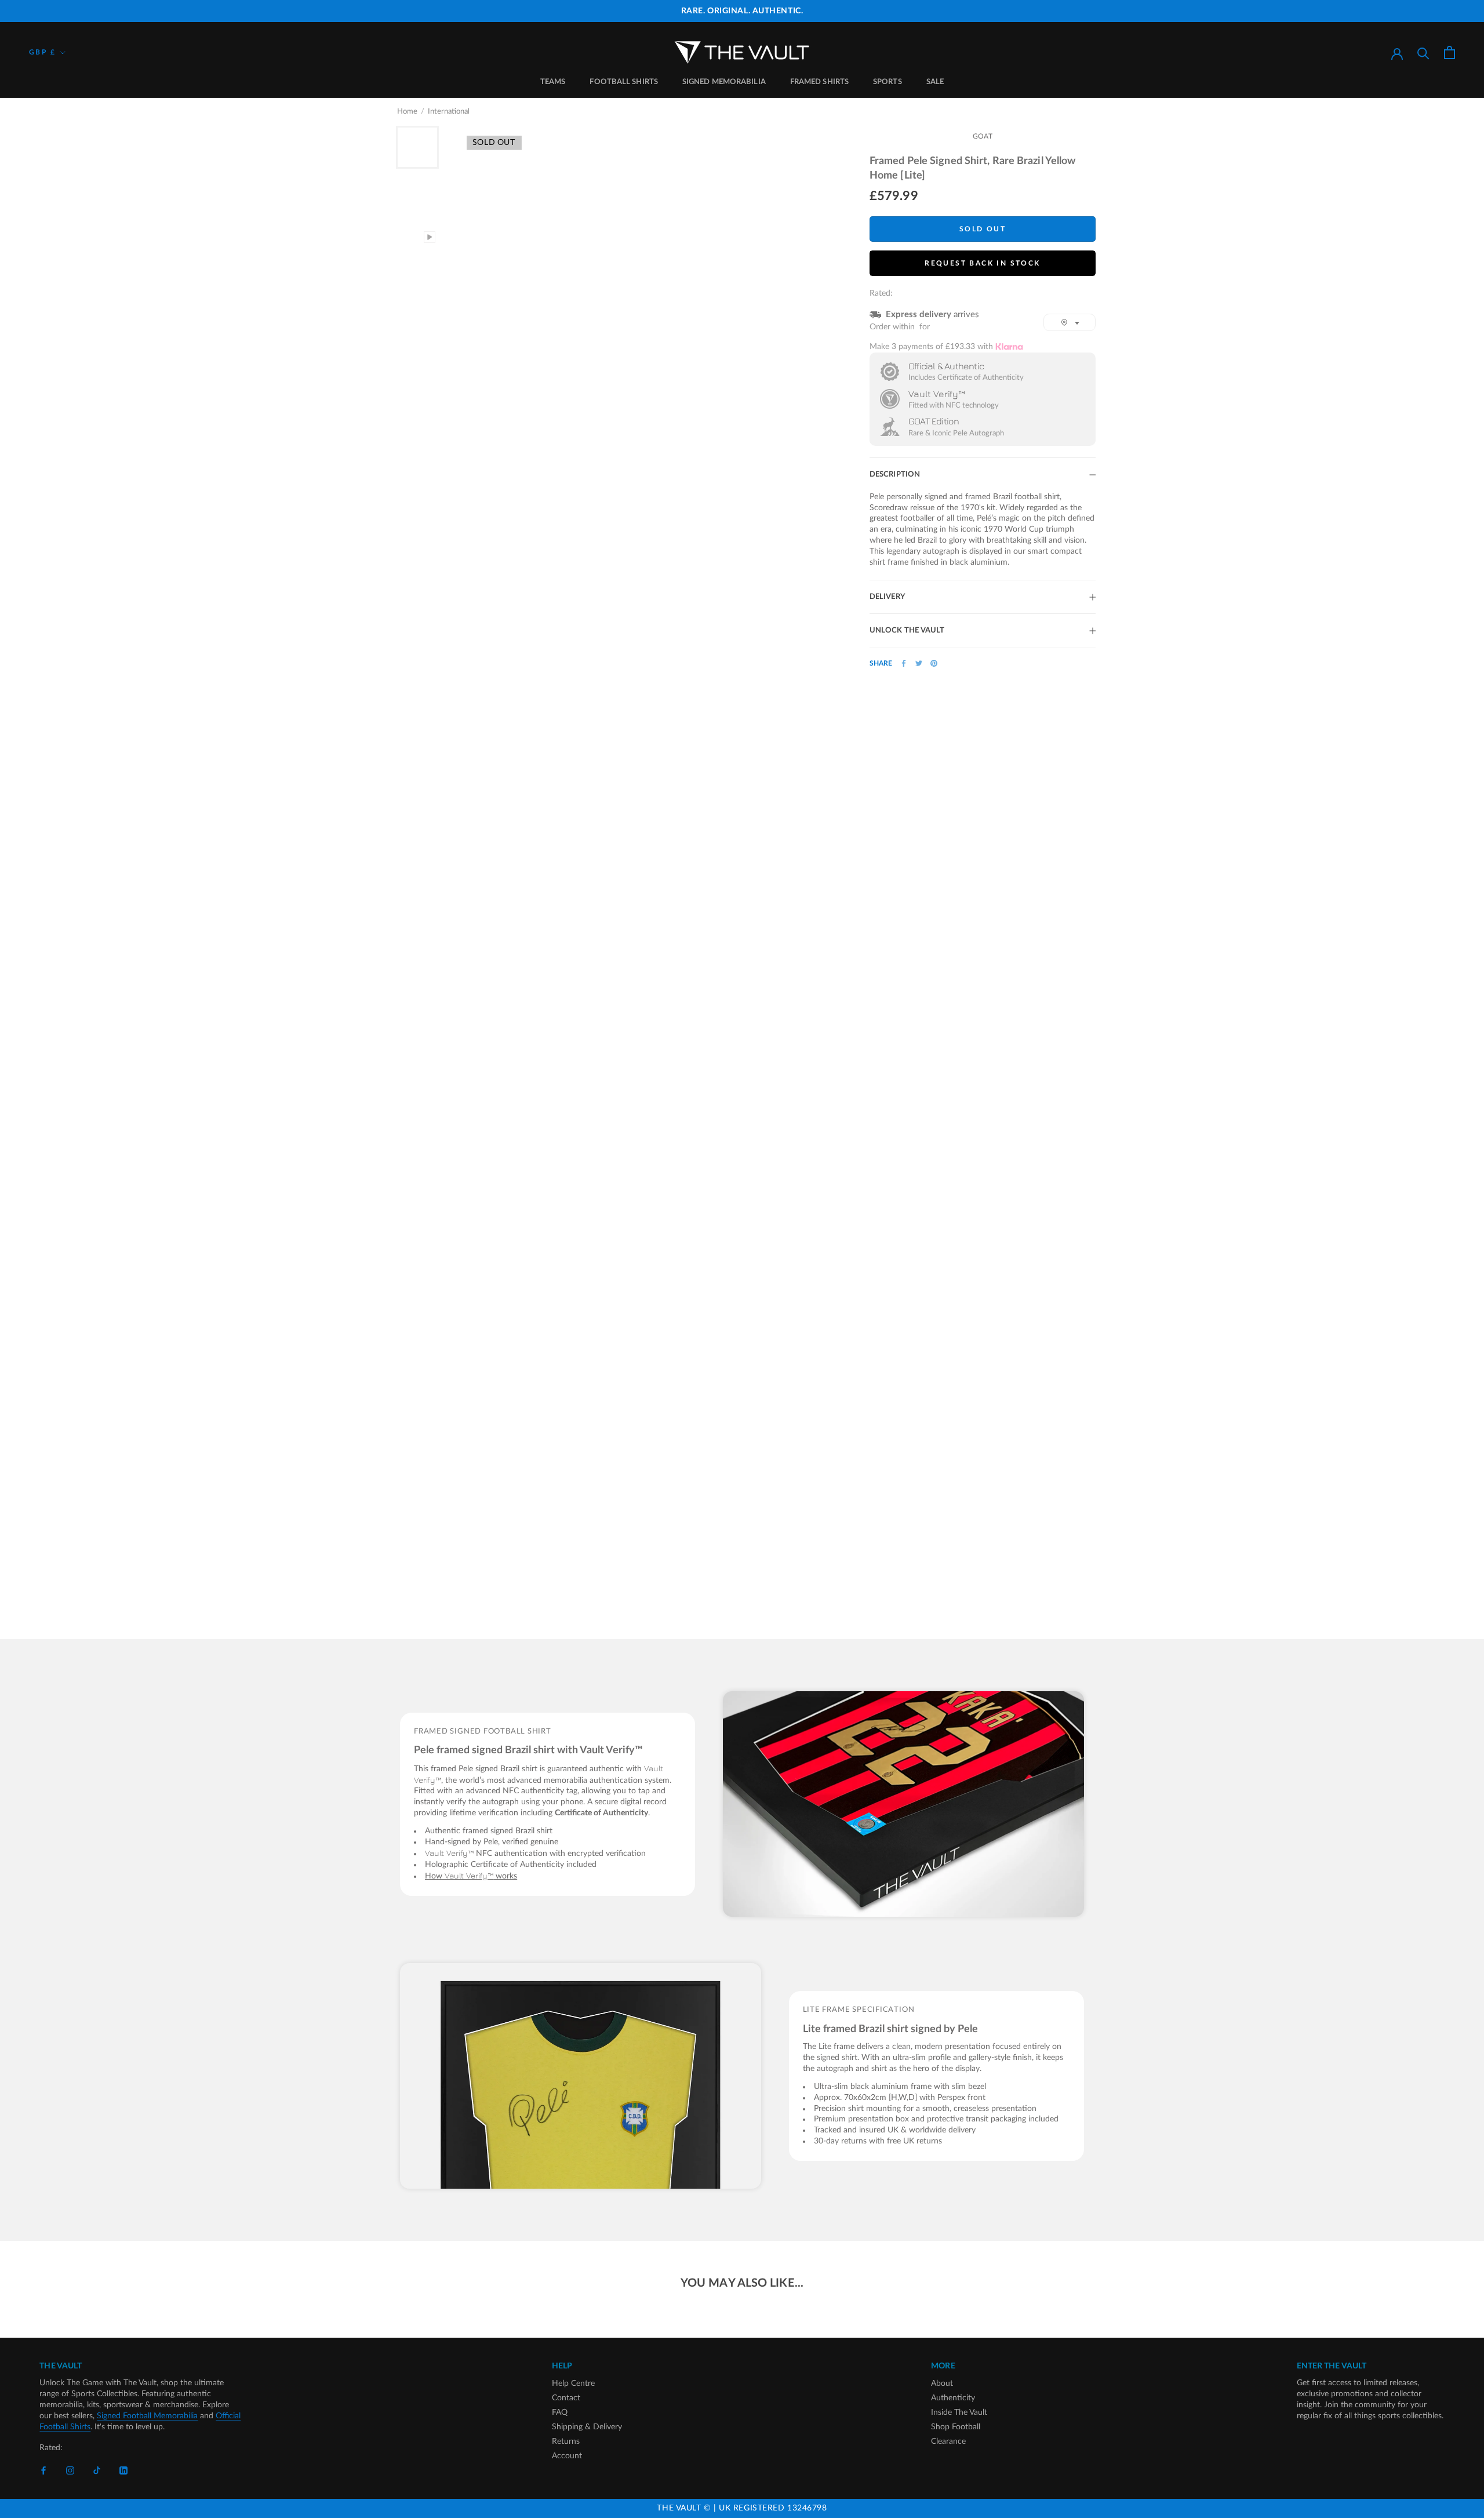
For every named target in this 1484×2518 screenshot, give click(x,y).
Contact (566, 2398)
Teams (553, 82)
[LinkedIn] (123, 2471)
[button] (1070, 322)
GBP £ (42, 52)
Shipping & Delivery (587, 2427)
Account (567, 2456)
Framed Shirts (819, 82)
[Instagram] (70, 2471)
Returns (566, 2441)
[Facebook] (904, 663)
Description (895, 475)
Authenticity (953, 2398)
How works (471, 1876)
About (942, 2383)
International (449, 112)
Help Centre (573, 2383)
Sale (935, 82)
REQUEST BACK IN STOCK (982, 263)
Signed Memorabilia (724, 82)
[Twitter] (919, 663)
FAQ (560, 2412)
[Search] (1423, 52)
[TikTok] (97, 2471)
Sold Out (983, 229)
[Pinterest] (934, 663)
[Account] (1397, 53)
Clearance (948, 2441)
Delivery (887, 597)
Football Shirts (624, 82)
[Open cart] (1450, 52)
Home (407, 112)
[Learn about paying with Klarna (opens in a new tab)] (1009, 346)
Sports (888, 82)
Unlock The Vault (907, 631)
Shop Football (956, 2427)
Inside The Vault (959, 2412)
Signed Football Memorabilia (147, 2416)
